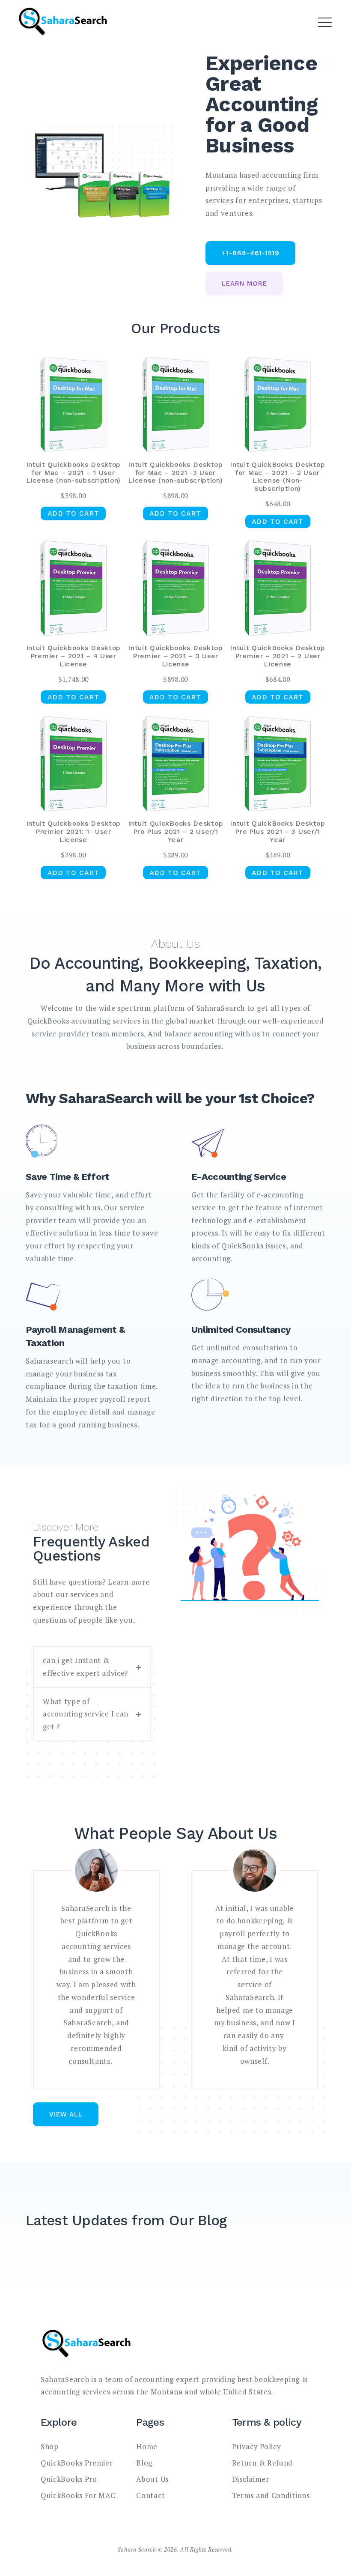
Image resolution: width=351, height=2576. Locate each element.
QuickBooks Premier (77, 2463)
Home (147, 2446)
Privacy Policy (257, 2446)
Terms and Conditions (271, 2495)
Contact (150, 2495)
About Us (152, 2479)
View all (66, 2114)
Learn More (244, 284)
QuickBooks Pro (69, 2479)
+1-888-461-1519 (251, 253)
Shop (50, 2446)
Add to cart (73, 513)
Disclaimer (251, 2479)
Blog (144, 2463)
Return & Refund (263, 2463)
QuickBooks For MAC (78, 2495)
